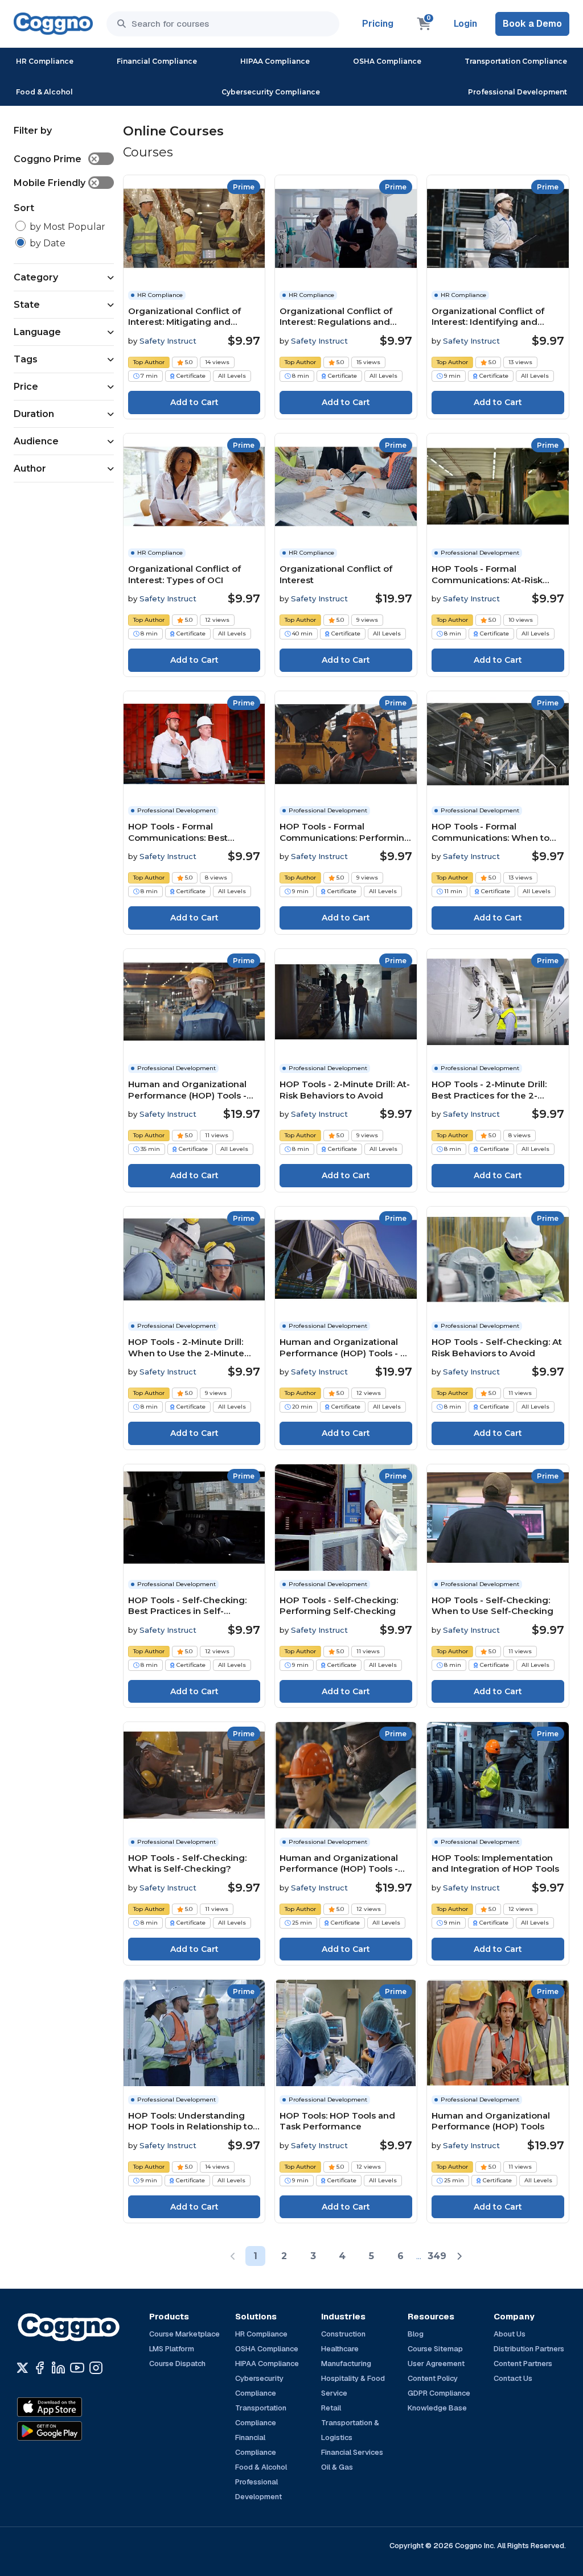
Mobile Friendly (56, 183)
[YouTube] (77, 2368)
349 (437, 2256)
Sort (24, 208)
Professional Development (518, 92)
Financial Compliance (157, 61)
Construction (343, 2334)
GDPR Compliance (439, 2393)
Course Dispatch (177, 2364)
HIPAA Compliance (275, 61)
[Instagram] (96, 2368)
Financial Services (352, 2452)
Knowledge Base (437, 2408)
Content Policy (433, 2378)
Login (465, 24)
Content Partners (523, 2364)
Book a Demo (532, 24)
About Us (510, 2334)
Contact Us (513, 2378)
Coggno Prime (56, 159)
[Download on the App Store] (74, 2407)
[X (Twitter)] (22, 2368)
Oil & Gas (337, 2467)
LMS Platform (172, 2349)
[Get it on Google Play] (74, 2431)
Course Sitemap (435, 2349)
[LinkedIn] (58, 2368)
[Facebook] (40, 2368)
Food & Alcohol (44, 92)
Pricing (378, 24)
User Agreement (436, 2364)
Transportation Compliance (516, 61)
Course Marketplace (184, 2334)
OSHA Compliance (387, 61)
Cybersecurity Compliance (271, 92)
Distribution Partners (529, 2349)
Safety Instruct (168, 341)
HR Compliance (45, 61)
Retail (331, 2408)
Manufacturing (346, 2364)
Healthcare (340, 2349)
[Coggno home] (53, 24)
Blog (416, 2334)
